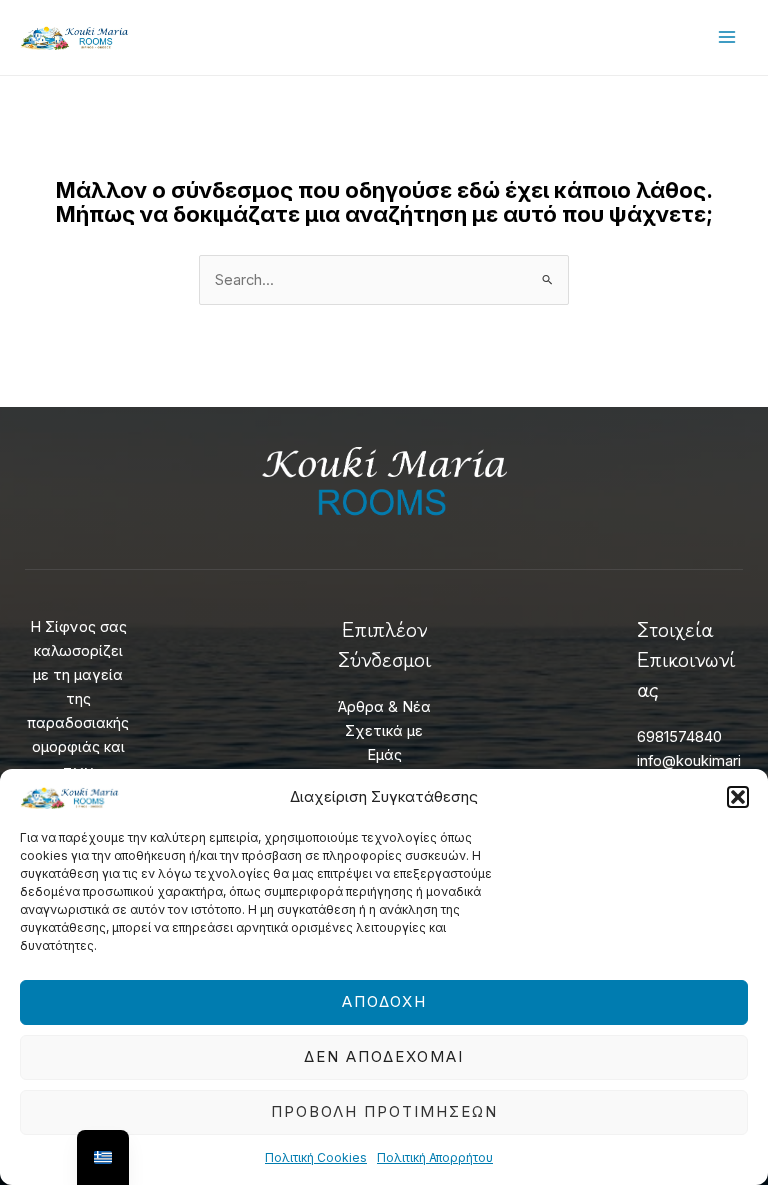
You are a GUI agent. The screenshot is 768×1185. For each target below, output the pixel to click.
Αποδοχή (384, 1001)
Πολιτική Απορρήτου (435, 1157)
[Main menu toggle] (727, 37)
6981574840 (679, 737)
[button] (738, 797)
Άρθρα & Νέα (384, 707)
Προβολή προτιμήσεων (384, 1111)
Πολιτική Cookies (316, 1157)
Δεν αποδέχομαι (384, 1056)
